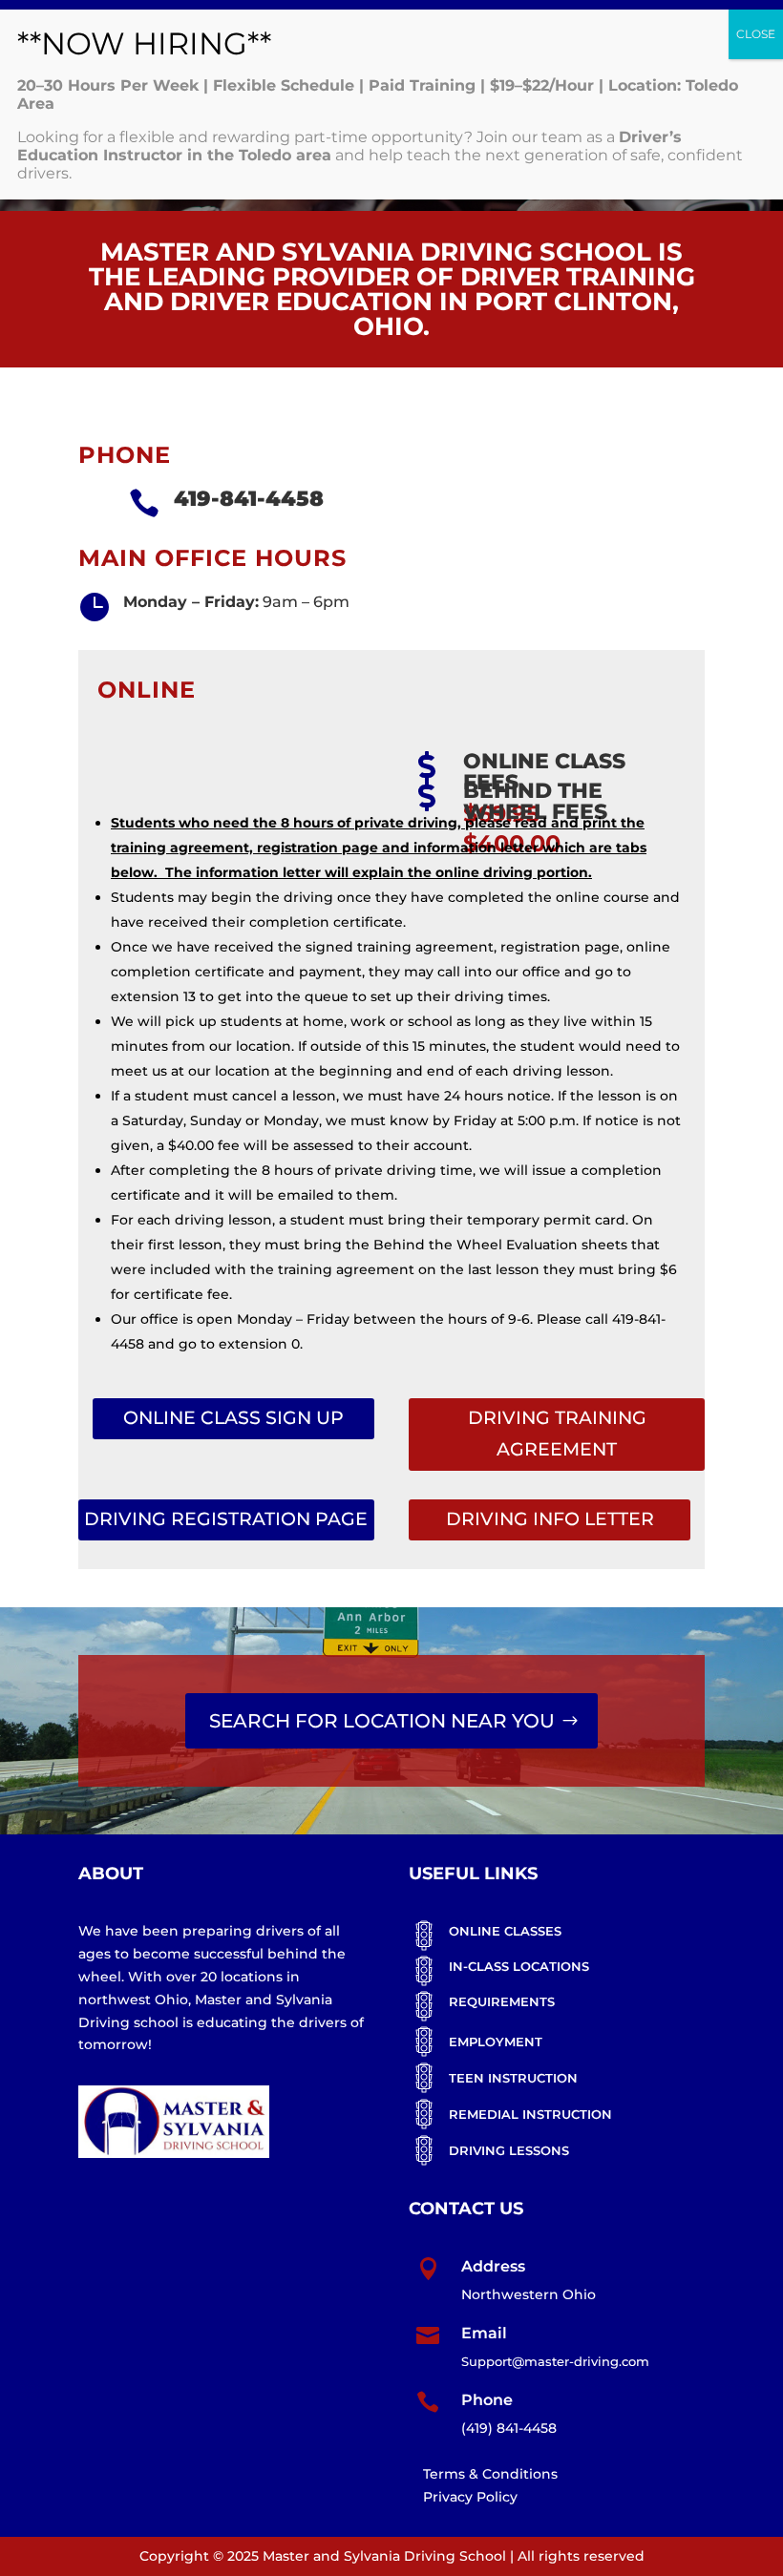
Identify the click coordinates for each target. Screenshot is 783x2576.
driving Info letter (550, 1519)
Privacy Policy (470, 2497)
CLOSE (756, 34)
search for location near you (382, 1721)
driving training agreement (557, 1433)
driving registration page (226, 1519)
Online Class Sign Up (233, 1418)
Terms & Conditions (490, 2474)
